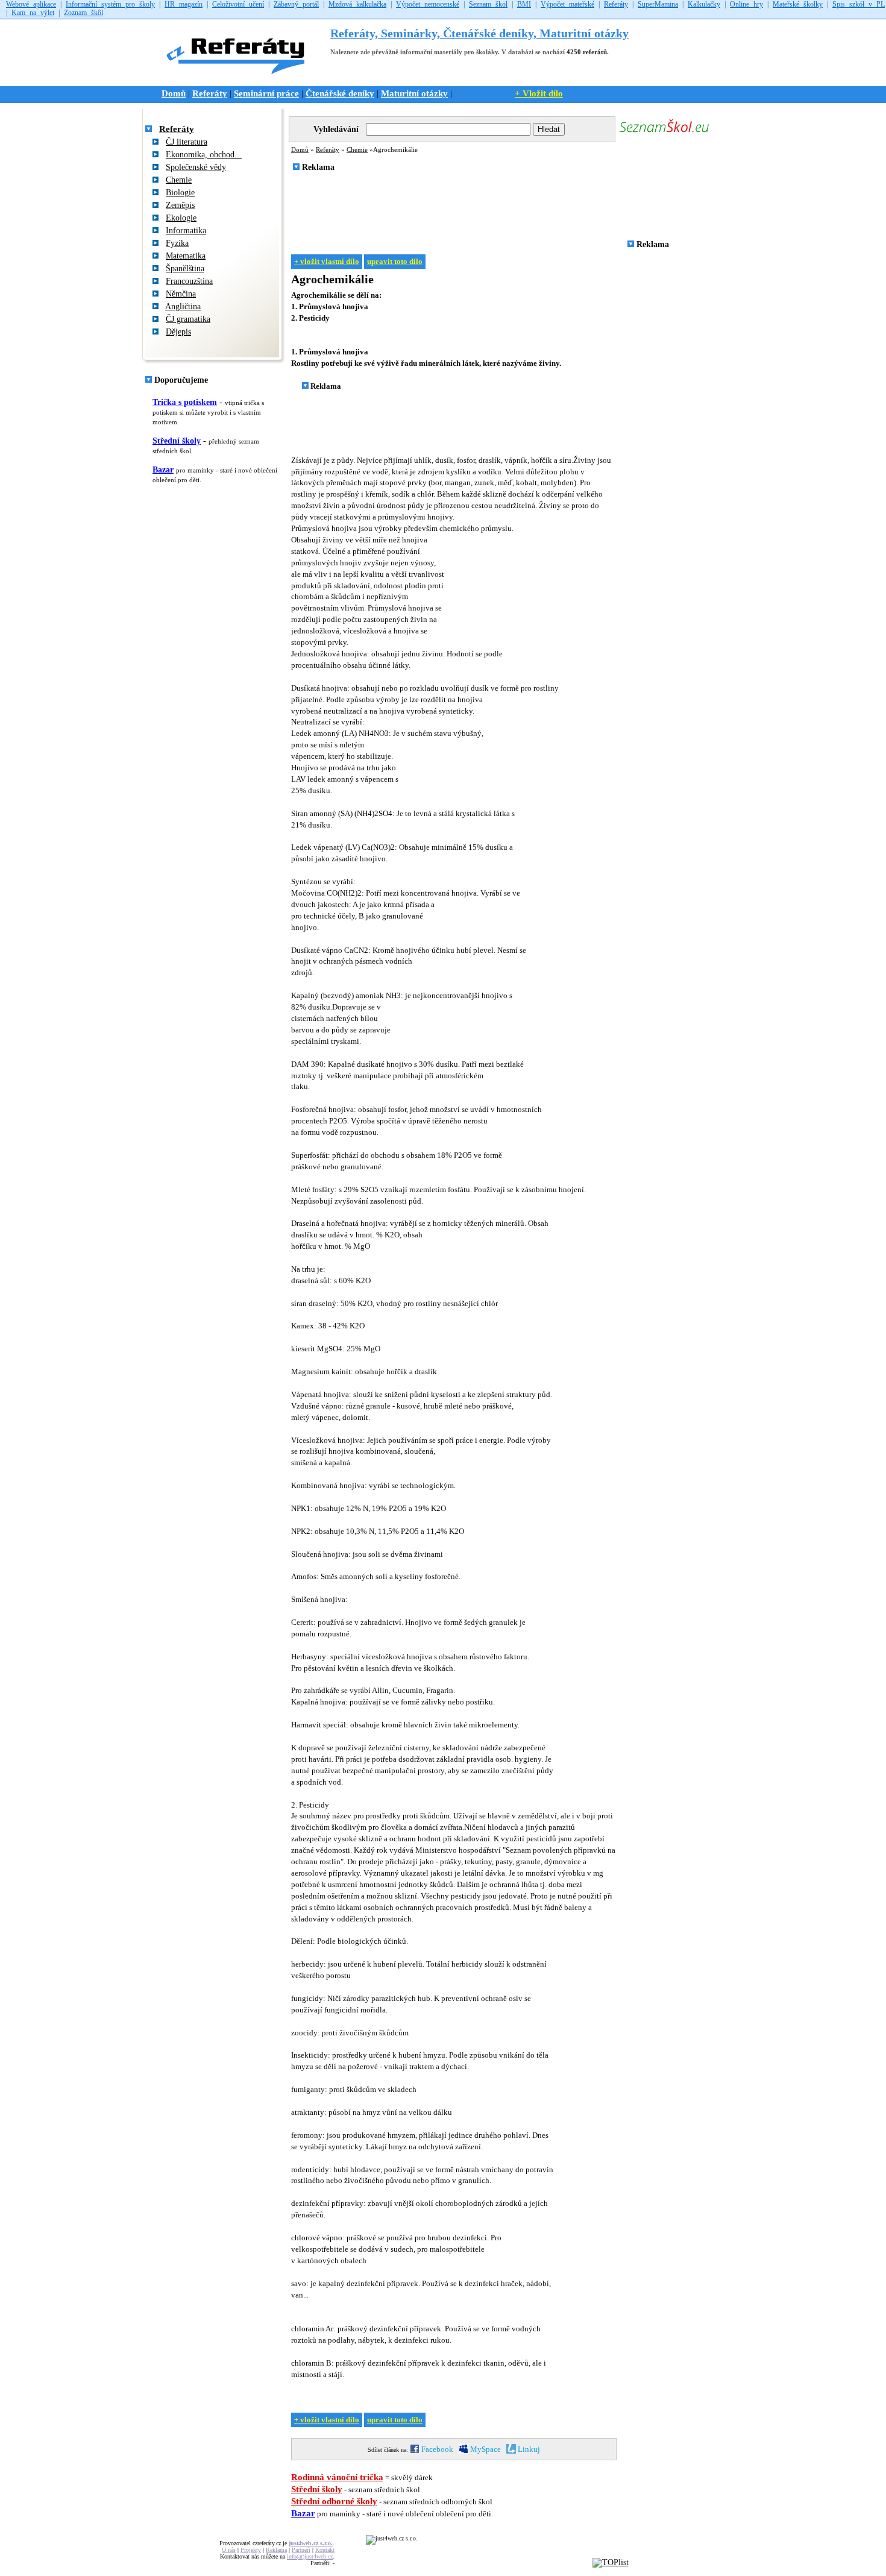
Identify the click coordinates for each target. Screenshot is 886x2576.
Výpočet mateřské (567, 4)
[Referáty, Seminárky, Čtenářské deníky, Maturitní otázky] (240, 80)
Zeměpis (180, 205)
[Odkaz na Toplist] (611, 2562)
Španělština (185, 269)
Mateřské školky (798, 4)
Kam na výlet (33, 13)
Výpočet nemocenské (428, 4)
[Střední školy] (664, 134)
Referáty (616, 4)
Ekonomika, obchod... (204, 155)
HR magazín (184, 4)
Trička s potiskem (185, 402)
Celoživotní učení (238, 4)
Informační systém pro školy (110, 4)
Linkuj (528, 2449)
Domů (174, 93)
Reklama (276, 2550)
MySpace (485, 2449)
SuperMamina (658, 4)
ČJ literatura (187, 142)
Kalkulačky (704, 4)
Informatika (186, 231)
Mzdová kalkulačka (357, 4)
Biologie (180, 193)
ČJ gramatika (188, 319)
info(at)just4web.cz (310, 2556)
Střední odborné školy (334, 2501)
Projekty (251, 2550)
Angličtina (183, 306)
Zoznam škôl (83, 13)
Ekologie (181, 218)
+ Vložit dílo (539, 93)
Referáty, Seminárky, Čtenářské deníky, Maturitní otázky (479, 33)
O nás (229, 2550)
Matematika (186, 256)
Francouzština (189, 281)
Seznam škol (488, 4)
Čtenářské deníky (340, 93)
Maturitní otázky (414, 93)
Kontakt (325, 2550)
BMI (524, 4)
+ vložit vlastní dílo (327, 262)
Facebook (436, 2449)
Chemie (179, 180)
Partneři (301, 2550)
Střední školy (177, 441)
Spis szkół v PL (859, 4)
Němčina (181, 294)
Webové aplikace (31, 4)
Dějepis (178, 332)
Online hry (746, 4)
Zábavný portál (296, 4)
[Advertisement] (507, 209)
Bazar (163, 470)
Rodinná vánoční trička (337, 2477)
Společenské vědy (196, 167)
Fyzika (177, 243)
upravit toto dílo (395, 262)
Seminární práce (266, 93)
